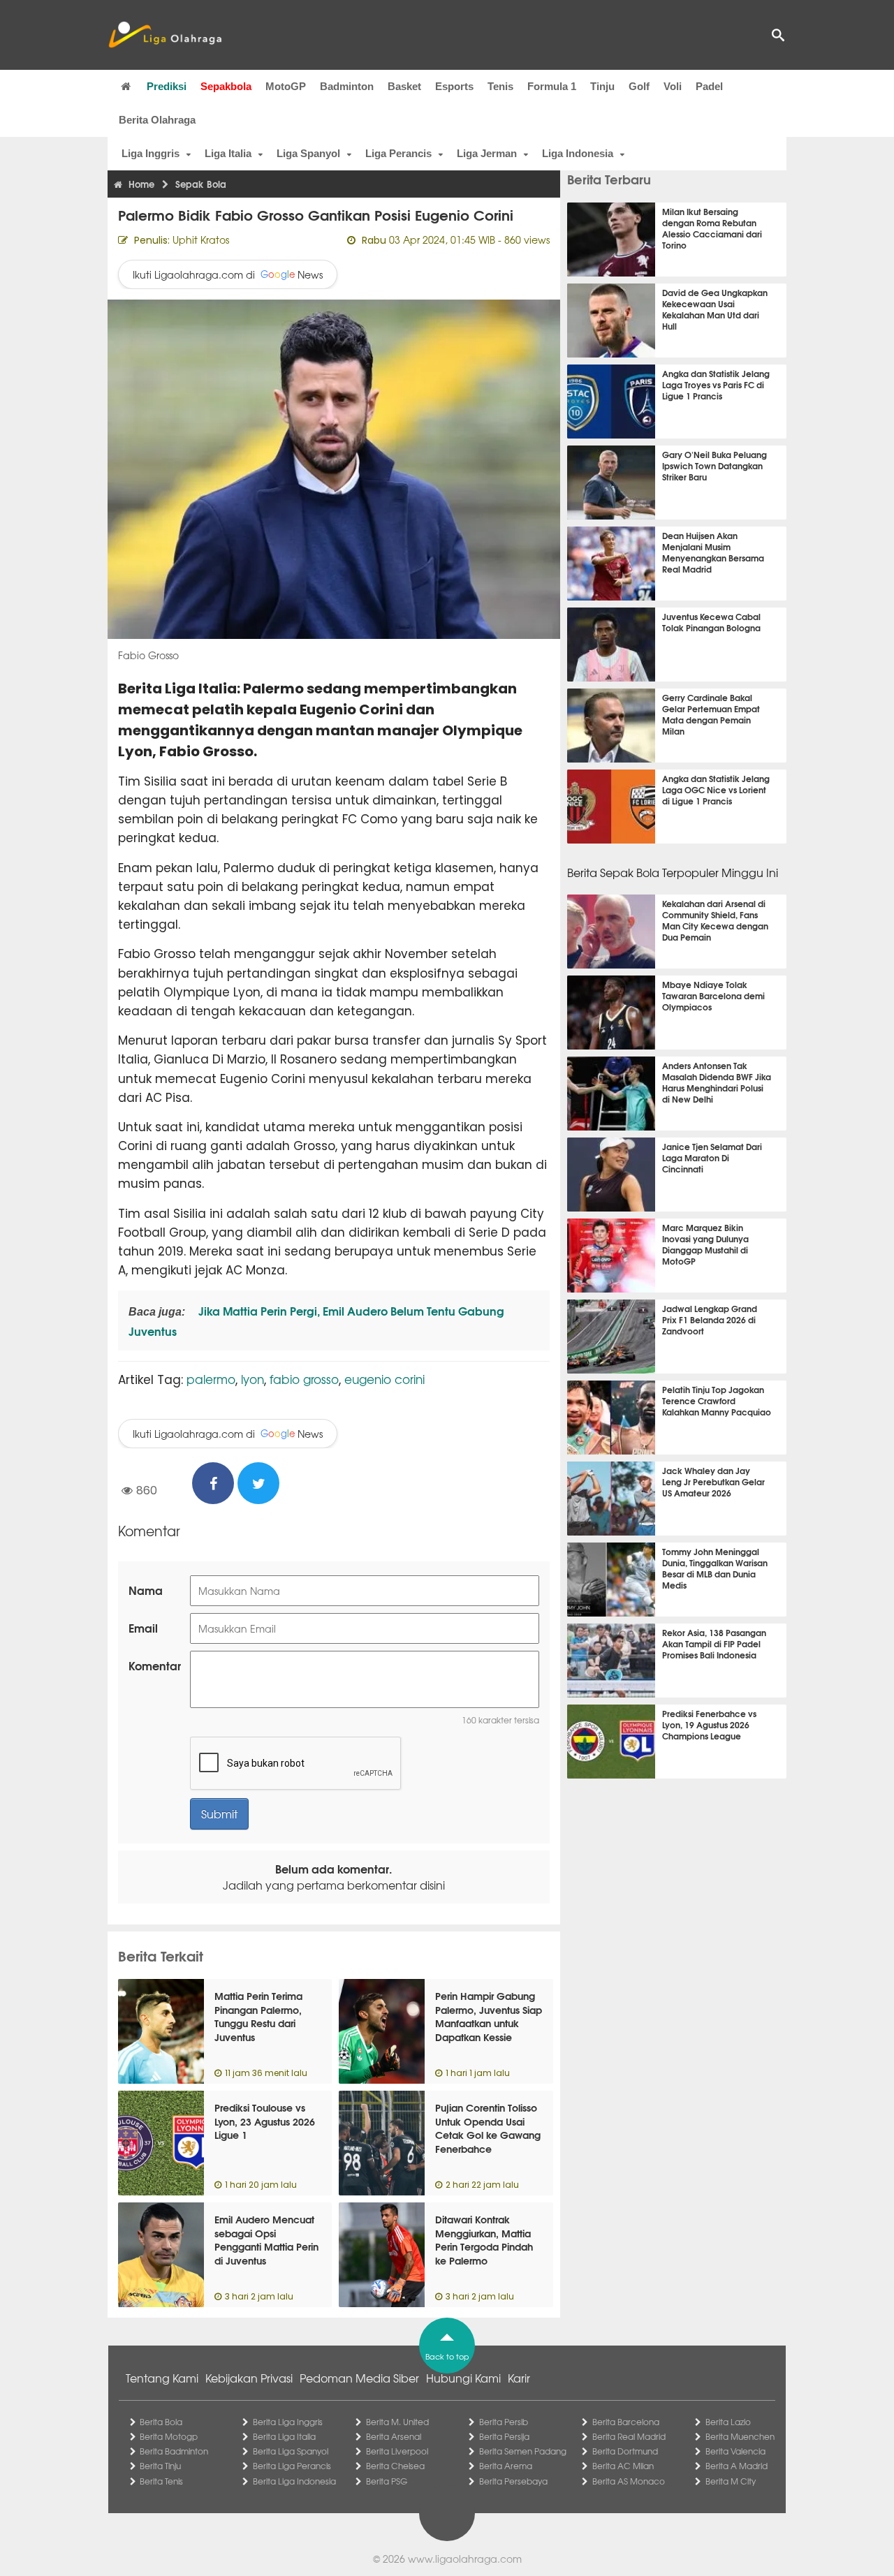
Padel (709, 86)
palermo (211, 1379)
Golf (639, 86)
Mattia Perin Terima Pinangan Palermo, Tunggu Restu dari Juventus (258, 2016)
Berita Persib (504, 2422)
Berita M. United (397, 2422)
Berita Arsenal (394, 2436)
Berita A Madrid (737, 2466)
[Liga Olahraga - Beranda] (165, 35)
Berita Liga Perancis (292, 2466)
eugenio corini (384, 1379)
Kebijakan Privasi (249, 2378)
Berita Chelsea (395, 2466)
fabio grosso (304, 1379)
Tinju (602, 86)
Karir (519, 2378)
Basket (404, 86)
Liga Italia (228, 153)
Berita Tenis (161, 2481)
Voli (673, 86)
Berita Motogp (169, 2436)
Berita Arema (506, 2466)
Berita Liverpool (397, 2451)
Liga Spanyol (308, 153)
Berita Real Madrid (629, 2436)
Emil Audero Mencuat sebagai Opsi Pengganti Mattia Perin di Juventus (266, 2240)
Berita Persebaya (513, 2481)
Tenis (500, 86)
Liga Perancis (398, 153)
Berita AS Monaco (629, 2481)
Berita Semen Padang (523, 2451)
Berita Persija (504, 2436)
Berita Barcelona (626, 2422)
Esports (454, 86)
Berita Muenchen (740, 2436)
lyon (252, 1379)
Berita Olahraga (157, 120)
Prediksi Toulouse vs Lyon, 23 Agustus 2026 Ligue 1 (265, 2121)
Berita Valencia (735, 2451)
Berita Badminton (174, 2451)
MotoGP (286, 86)
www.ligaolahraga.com (465, 2559)
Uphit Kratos (201, 240)
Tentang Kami (162, 2378)
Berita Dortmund (625, 2451)
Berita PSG (387, 2481)
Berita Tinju (160, 2466)
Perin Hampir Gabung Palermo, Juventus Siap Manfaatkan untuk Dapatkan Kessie (489, 2016)
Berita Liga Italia (284, 2436)
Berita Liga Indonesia (294, 2481)
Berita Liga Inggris (288, 2422)
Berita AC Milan (623, 2466)
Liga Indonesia (578, 153)
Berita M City (731, 2481)
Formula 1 (552, 86)
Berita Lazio (728, 2422)
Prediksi (167, 86)
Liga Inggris (151, 153)
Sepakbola (226, 86)
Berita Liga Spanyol (291, 2451)
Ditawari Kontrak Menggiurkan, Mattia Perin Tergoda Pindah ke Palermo (484, 2240)
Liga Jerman (487, 153)
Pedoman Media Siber (359, 2378)
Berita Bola (161, 2422)
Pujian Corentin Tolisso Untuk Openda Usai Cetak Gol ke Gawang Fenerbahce (488, 2128)
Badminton (347, 86)
